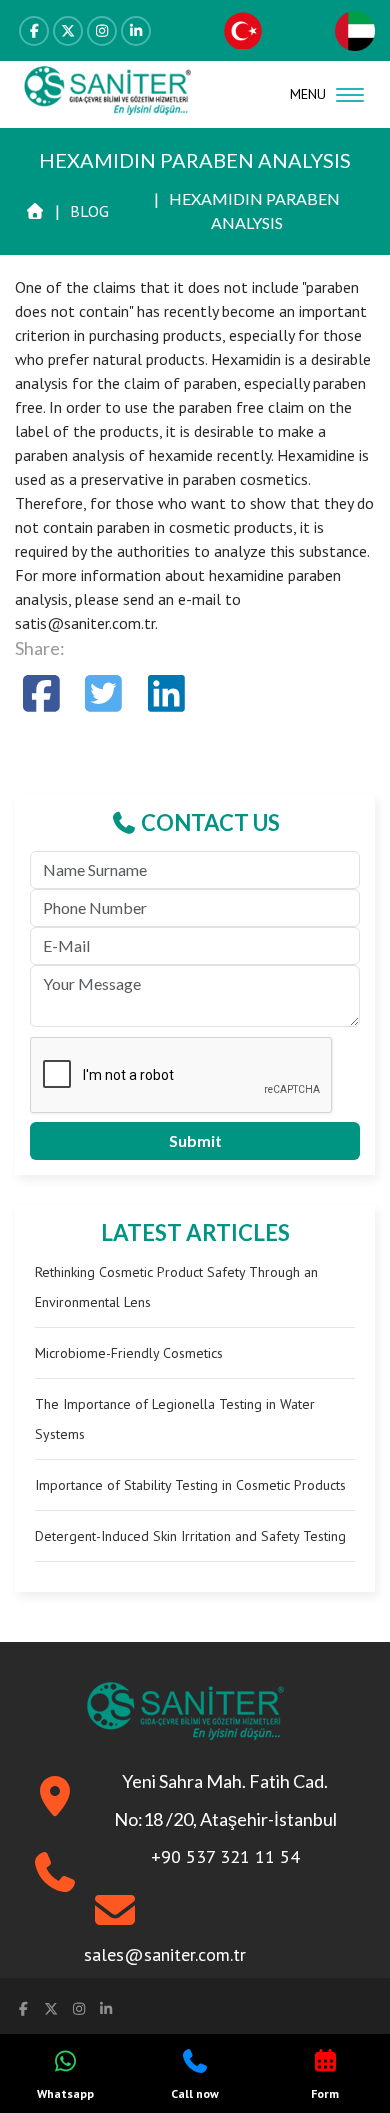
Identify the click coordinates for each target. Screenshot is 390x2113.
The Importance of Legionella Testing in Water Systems (175, 1419)
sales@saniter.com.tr (165, 1954)
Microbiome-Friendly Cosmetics (129, 1353)
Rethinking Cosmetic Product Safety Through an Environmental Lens (176, 1287)
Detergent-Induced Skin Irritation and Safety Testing (190, 1536)
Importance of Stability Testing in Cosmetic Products (190, 1485)
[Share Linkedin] (166, 693)
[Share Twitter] (104, 693)
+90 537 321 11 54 (225, 1856)
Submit (195, 1140)
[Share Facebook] (41, 693)
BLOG (89, 211)
